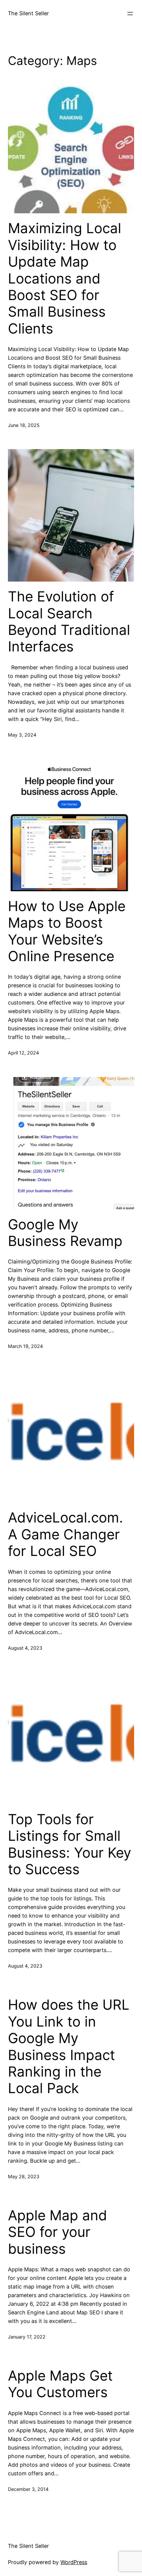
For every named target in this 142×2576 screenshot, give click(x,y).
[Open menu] (130, 14)
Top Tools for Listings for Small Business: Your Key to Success (70, 1844)
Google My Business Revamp (65, 1233)
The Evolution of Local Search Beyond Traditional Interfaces (69, 621)
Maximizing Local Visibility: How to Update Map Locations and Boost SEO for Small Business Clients (65, 278)
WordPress (74, 2562)
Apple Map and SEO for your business (57, 2232)
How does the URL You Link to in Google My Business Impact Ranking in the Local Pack (69, 2046)
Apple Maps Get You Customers (60, 2384)
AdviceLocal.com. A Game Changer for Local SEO (66, 1534)
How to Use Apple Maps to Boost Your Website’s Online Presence (67, 931)
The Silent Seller (28, 13)
